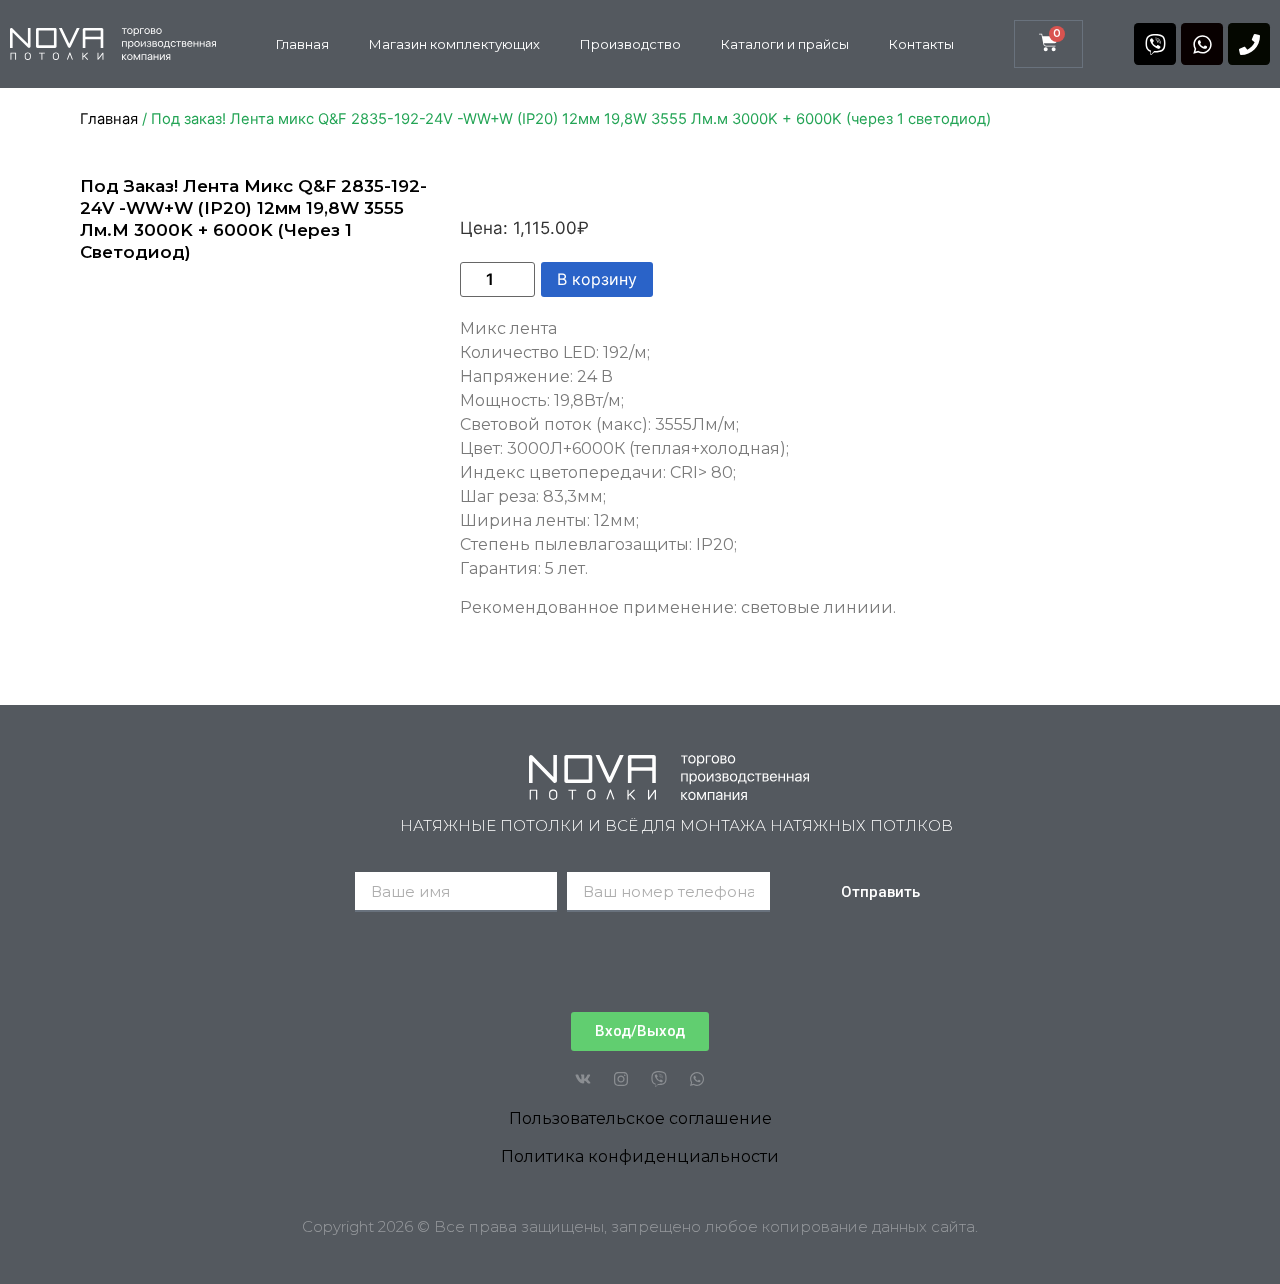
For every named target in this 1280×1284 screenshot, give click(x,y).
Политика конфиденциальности (640, 1156)
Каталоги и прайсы (785, 44)
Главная (302, 44)
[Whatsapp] (1202, 44)
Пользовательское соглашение (640, 1118)
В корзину (597, 279)
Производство (630, 44)
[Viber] (1155, 44)
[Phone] (1249, 44)
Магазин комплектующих (454, 44)
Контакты (921, 44)
